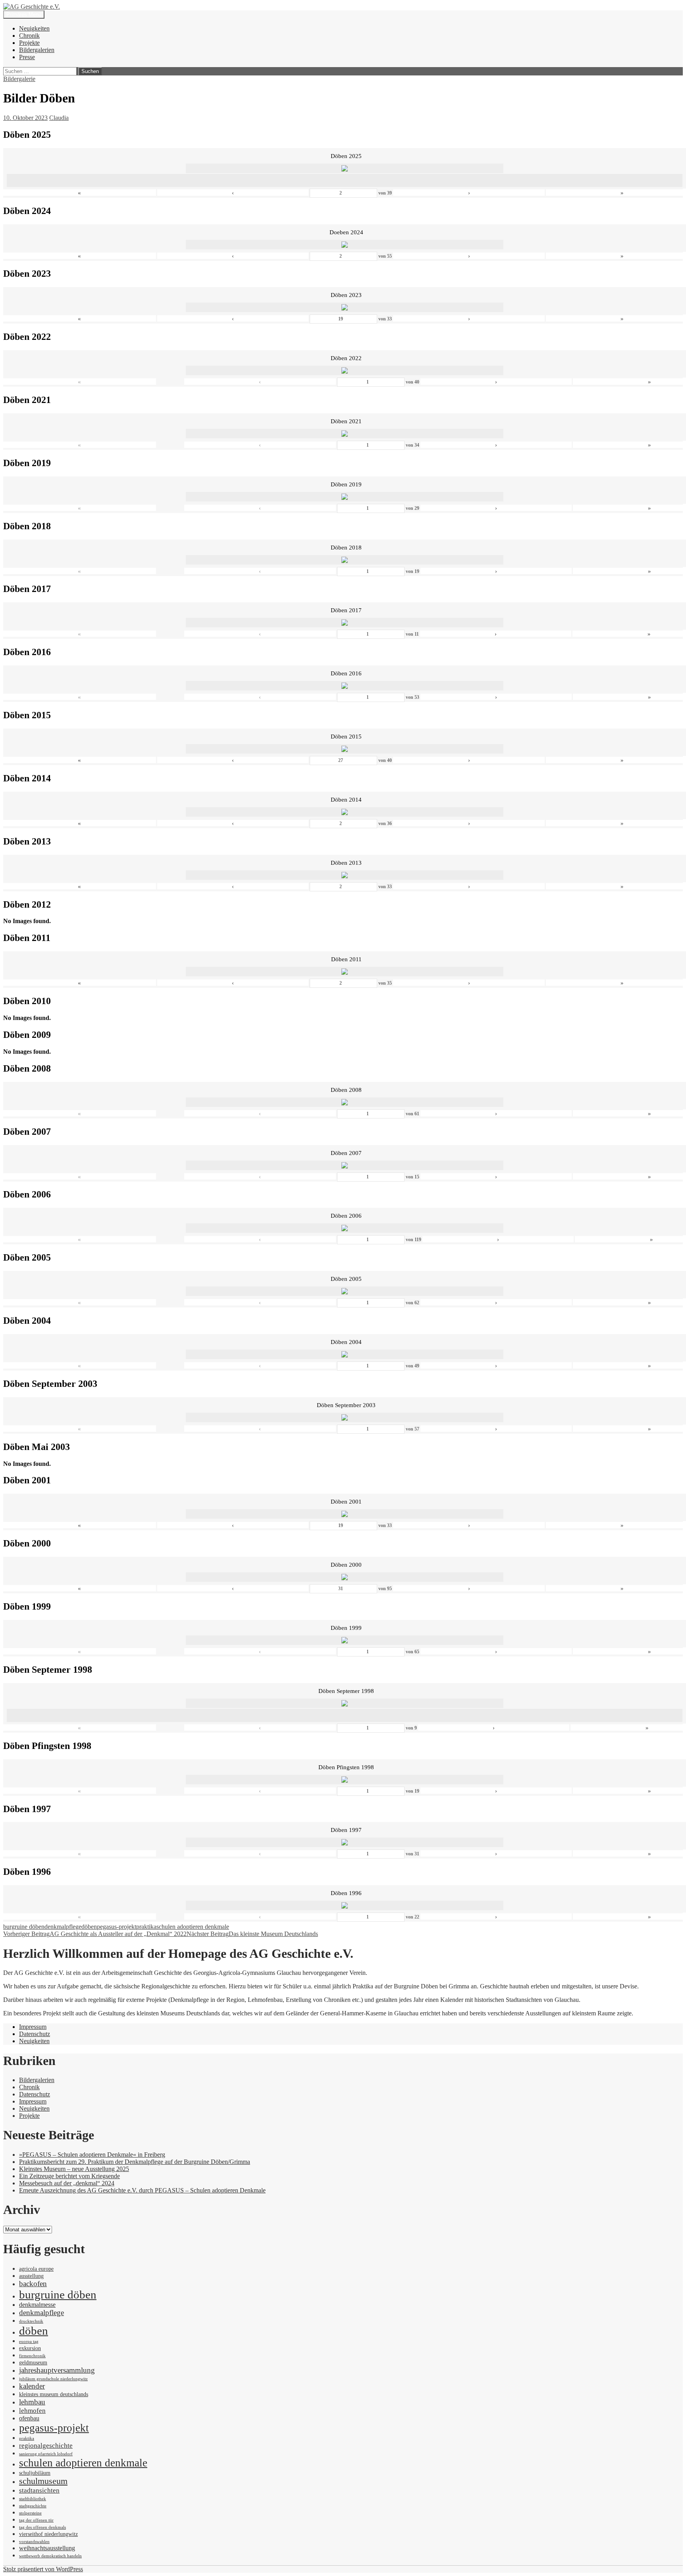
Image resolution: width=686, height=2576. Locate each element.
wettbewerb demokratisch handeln (50, 2556)
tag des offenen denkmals (42, 2527)
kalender (32, 2386)
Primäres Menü (24, 14)
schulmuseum (43, 2481)
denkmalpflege (63, 1927)
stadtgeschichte (33, 2506)
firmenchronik (32, 2356)
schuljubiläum (35, 2473)
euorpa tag (29, 2342)
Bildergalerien (37, 50)
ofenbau (29, 2418)
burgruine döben (24, 1927)
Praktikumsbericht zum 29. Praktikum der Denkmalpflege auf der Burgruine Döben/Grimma (135, 2162)
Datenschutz (35, 2034)
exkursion (30, 2348)
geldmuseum (33, 2363)
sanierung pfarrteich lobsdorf (46, 2454)
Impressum (33, 2027)
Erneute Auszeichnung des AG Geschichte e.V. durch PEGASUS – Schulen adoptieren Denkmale (142, 2190)
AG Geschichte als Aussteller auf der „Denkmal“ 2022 (95, 1934)
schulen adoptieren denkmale (193, 1927)
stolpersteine (30, 2513)
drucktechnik (31, 2321)
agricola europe (36, 2269)
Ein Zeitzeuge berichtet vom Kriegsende (69, 2176)
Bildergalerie (19, 79)
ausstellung (31, 2276)
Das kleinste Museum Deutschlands (252, 1934)
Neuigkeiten (34, 28)
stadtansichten (39, 2490)
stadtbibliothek (33, 2499)
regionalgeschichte (46, 2445)
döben (89, 1927)
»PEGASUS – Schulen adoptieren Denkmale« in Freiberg (92, 2155)
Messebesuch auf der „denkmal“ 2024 (67, 2183)
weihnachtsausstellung (47, 2548)
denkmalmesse (37, 2305)
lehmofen (32, 2410)
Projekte (29, 43)
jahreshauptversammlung (57, 2370)
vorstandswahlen (34, 2542)
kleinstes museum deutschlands (54, 2394)
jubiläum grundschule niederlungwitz (53, 2379)
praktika (146, 1927)
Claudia (59, 118)
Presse (27, 57)
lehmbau (32, 2402)
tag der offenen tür (36, 2520)
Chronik (29, 36)
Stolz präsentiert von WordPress (43, 2569)
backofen (33, 2284)
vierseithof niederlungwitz (48, 2534)
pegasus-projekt (117, 1927)
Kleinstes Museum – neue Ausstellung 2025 (74, 2169)
